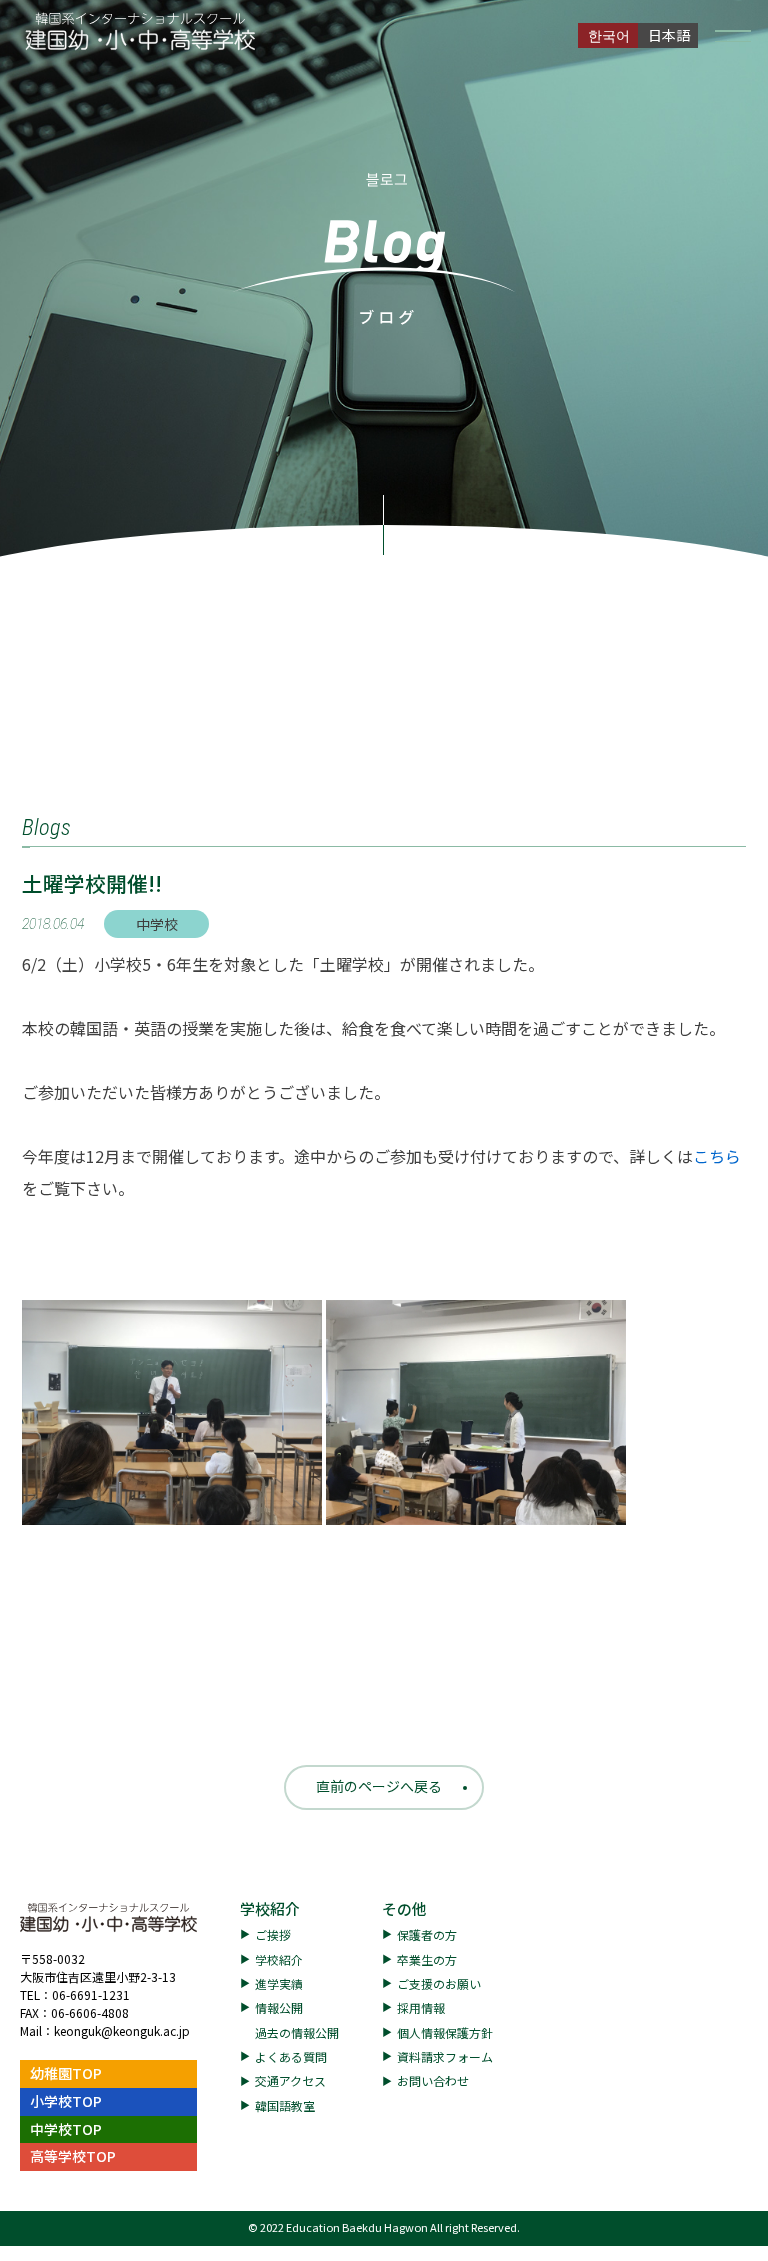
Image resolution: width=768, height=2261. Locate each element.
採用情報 (421, 2007)
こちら (717, 1156)
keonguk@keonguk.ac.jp (122, 2030)
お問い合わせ (433, 2080)
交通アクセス (290, 2080)
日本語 (669, 35)
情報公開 (279, 2007)
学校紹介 (270, 1908)
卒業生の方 (427, 1959)
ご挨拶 (273, 1934)
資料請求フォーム (445, 2056)
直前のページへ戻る (379, 1786)
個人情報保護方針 (445, 2032)
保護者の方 (427, 1934)
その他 (404, 1908)
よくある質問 (291, 2056)
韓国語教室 (285, 2105)
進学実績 (279, 1983)
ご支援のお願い (439, 1983)
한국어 (609, 35)
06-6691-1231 (91, 1994)
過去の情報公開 (297, 2032)
